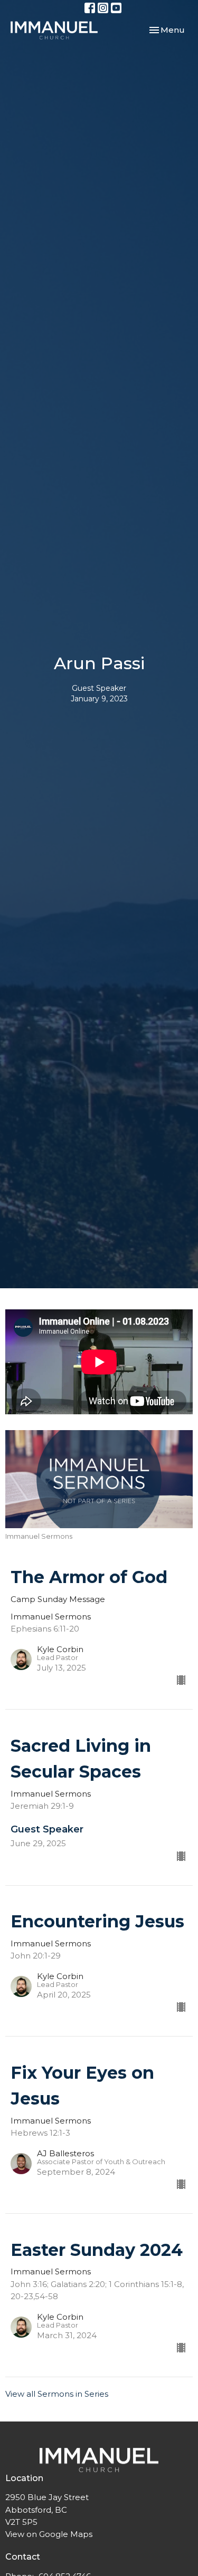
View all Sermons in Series (57, 2394)
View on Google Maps (49, 2534)
